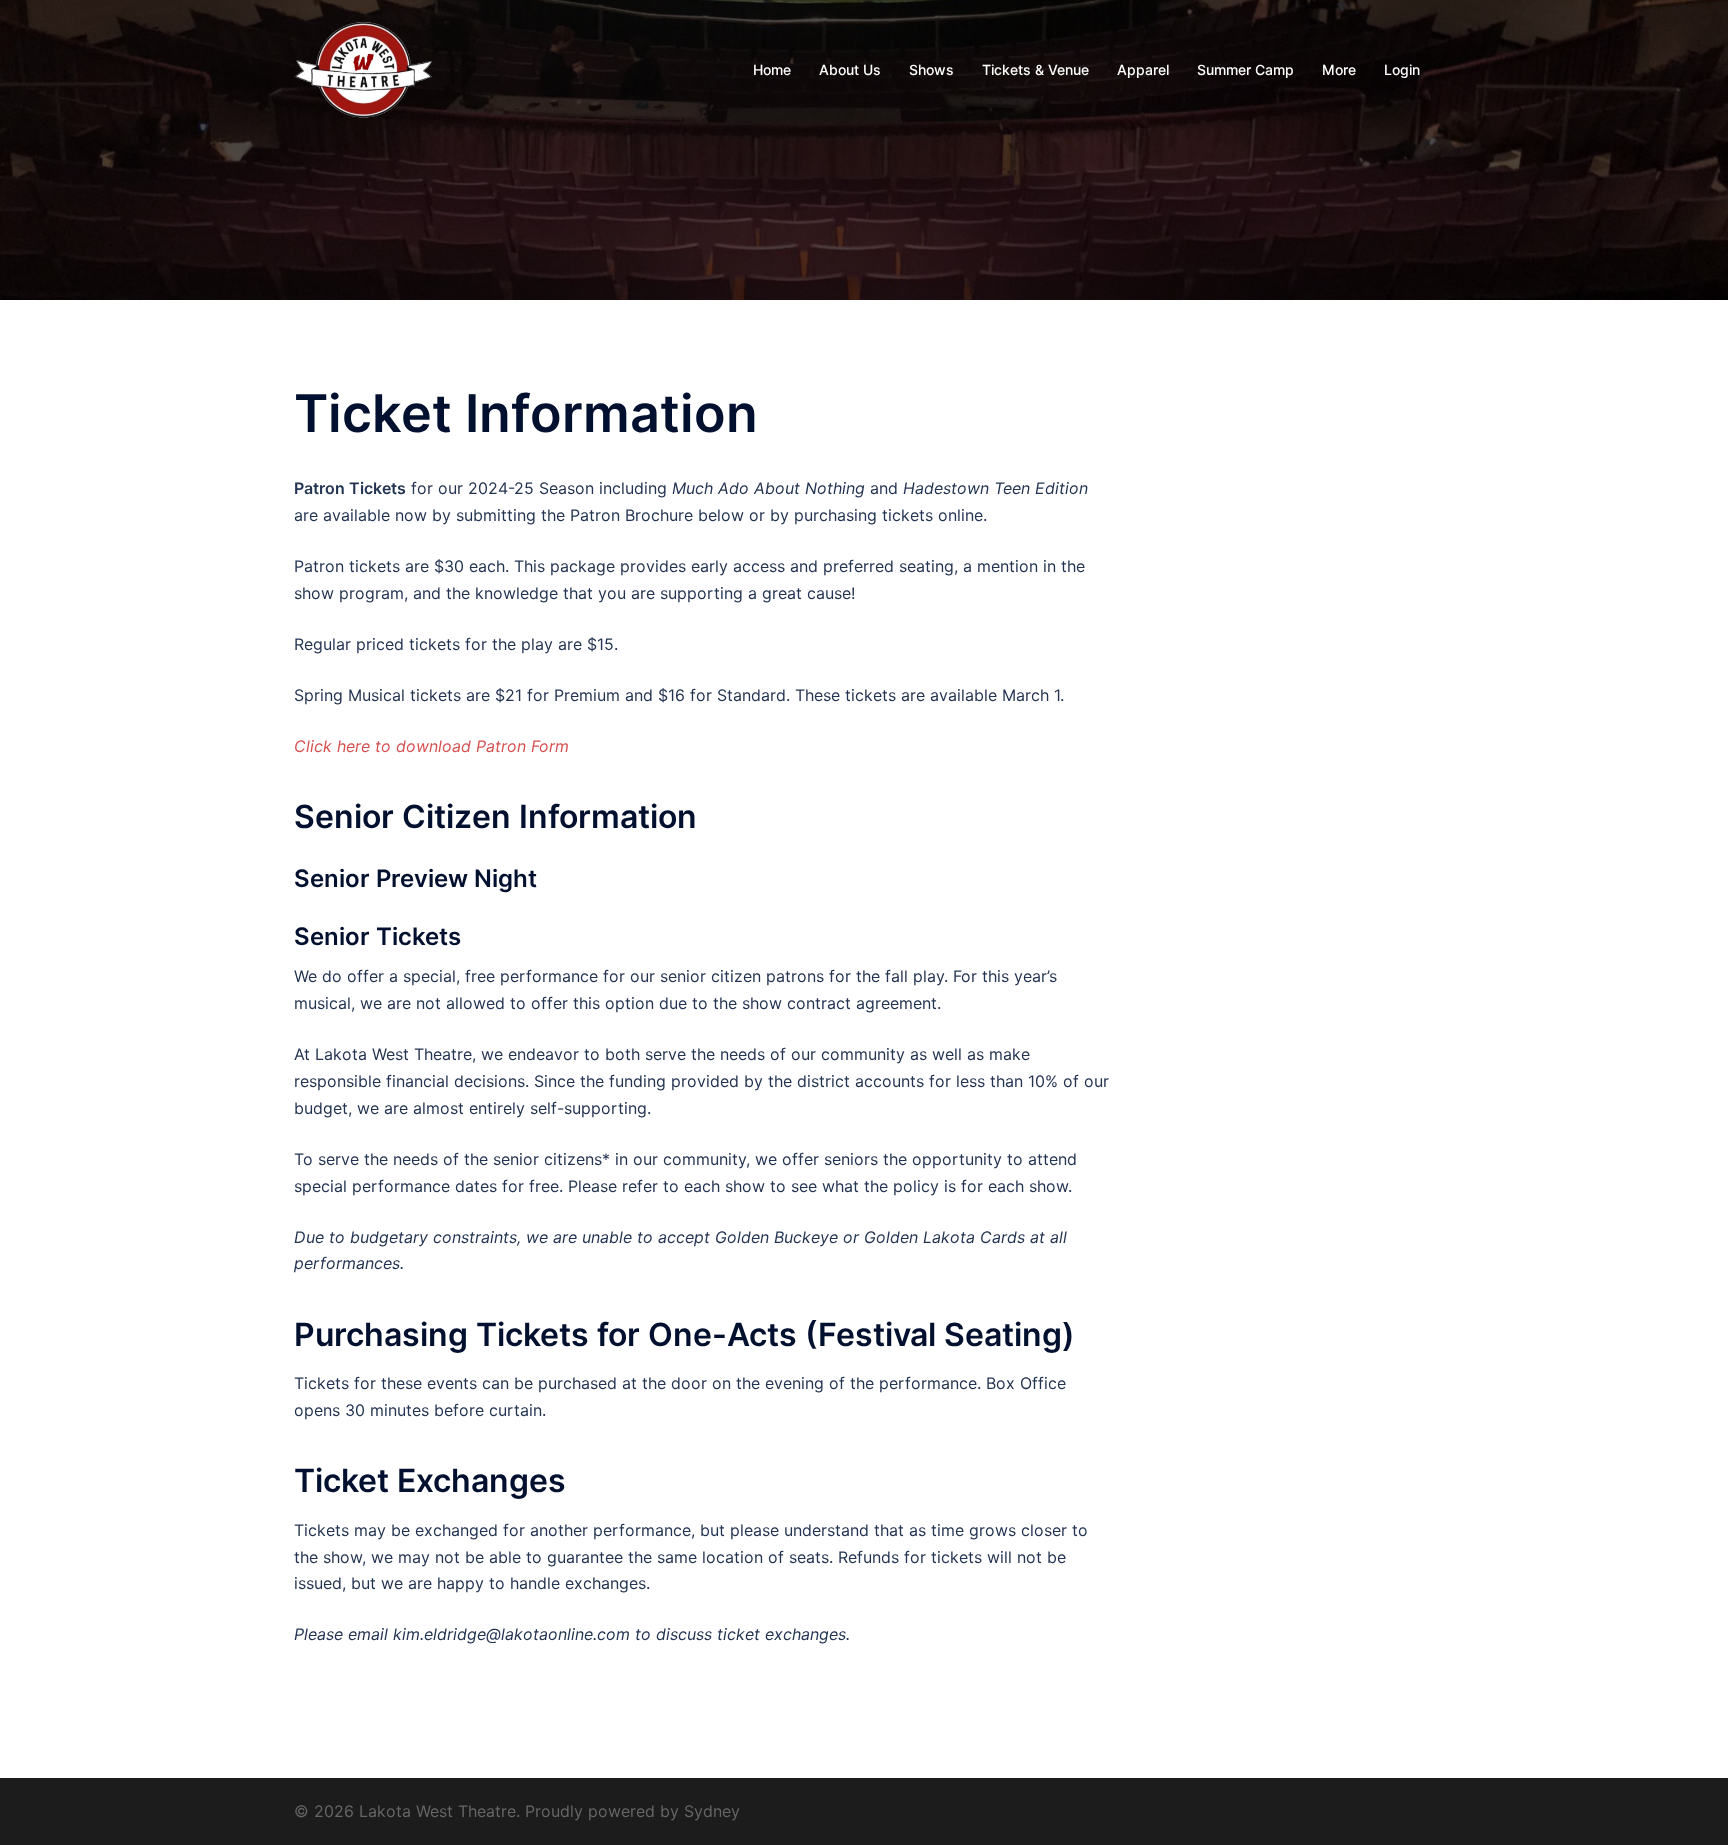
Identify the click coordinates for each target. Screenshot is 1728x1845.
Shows (931, 69)
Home (772, 69)
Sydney (712, 1811)
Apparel (1143, 69)
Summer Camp (1245, 69)
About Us (850, 69)
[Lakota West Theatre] (364, 68)
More (1339, 69)
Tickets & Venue (1035, 69)
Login (1402, 69)
